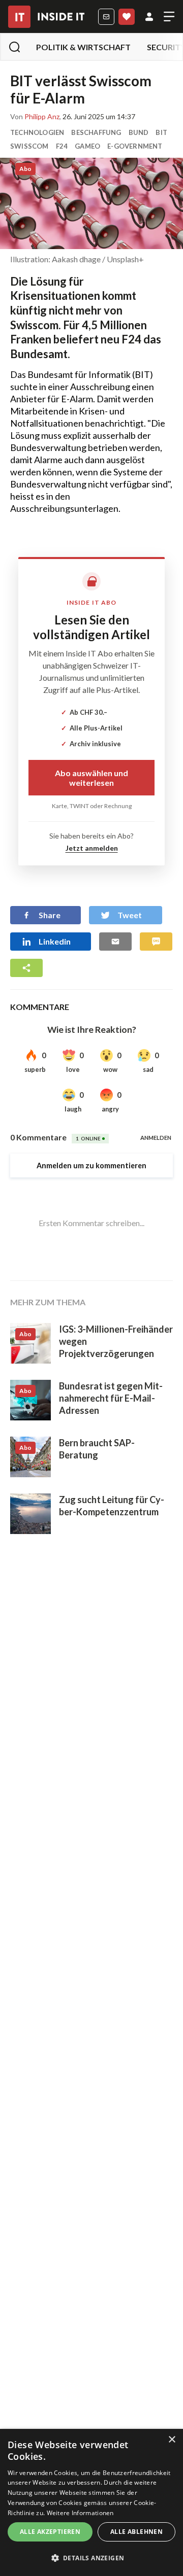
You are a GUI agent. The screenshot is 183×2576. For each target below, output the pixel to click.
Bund (139, 132)
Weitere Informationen (80, 2513)
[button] (91, 2558)
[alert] (91, 2502)
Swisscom (29, 146)
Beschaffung (96, 132)
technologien (37, 132)
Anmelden (149, 17)
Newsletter (106, 17)
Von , (36, 117)
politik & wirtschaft (83, 47)
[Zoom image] (91, 203)
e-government (135, 146)
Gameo (87, 146)
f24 (62, 146)
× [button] (172, 2440)
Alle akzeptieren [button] (50, 2532)
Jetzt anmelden (92, 848)
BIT (161, 132)
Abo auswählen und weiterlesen (91, 778)
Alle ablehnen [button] (136, 2532)
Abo (127, 17)
